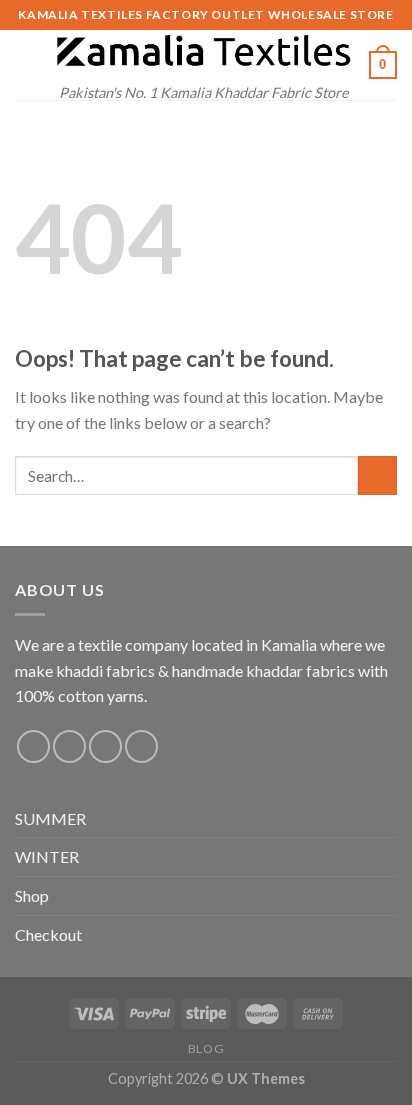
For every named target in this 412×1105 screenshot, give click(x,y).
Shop (32, 895)
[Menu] (27, 64)
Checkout (48, 934)
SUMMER (50, 818)
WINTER (47, 856)
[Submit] (377, 475)
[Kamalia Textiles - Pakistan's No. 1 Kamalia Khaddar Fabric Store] (204, 52)
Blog (206, 1048)
